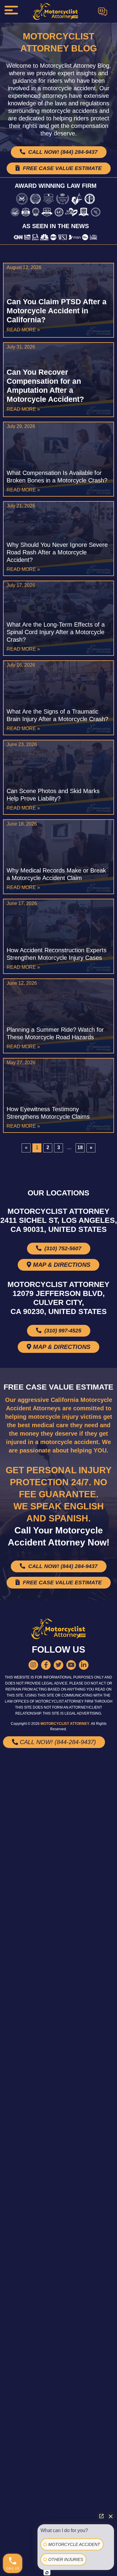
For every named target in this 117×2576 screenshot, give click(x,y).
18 (81, 1147)
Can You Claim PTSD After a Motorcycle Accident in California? (57, 311)
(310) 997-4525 (62, 1331)
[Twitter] (58, 1665)
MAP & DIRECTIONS (61, 1265)
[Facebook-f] (46, 1665)
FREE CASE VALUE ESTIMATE (61, 168)
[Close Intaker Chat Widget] (111, 2516)
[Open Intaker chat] (47, 2573)
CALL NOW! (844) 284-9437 (62, 152)
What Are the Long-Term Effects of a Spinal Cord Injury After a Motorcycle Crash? (56, 632)
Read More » (23, 330)
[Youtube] (71, 1665)
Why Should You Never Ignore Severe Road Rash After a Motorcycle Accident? (57, 552)
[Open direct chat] (101, 2516)
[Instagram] (33, 1665)
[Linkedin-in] (84, 1665)
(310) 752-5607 (62, 1248)
